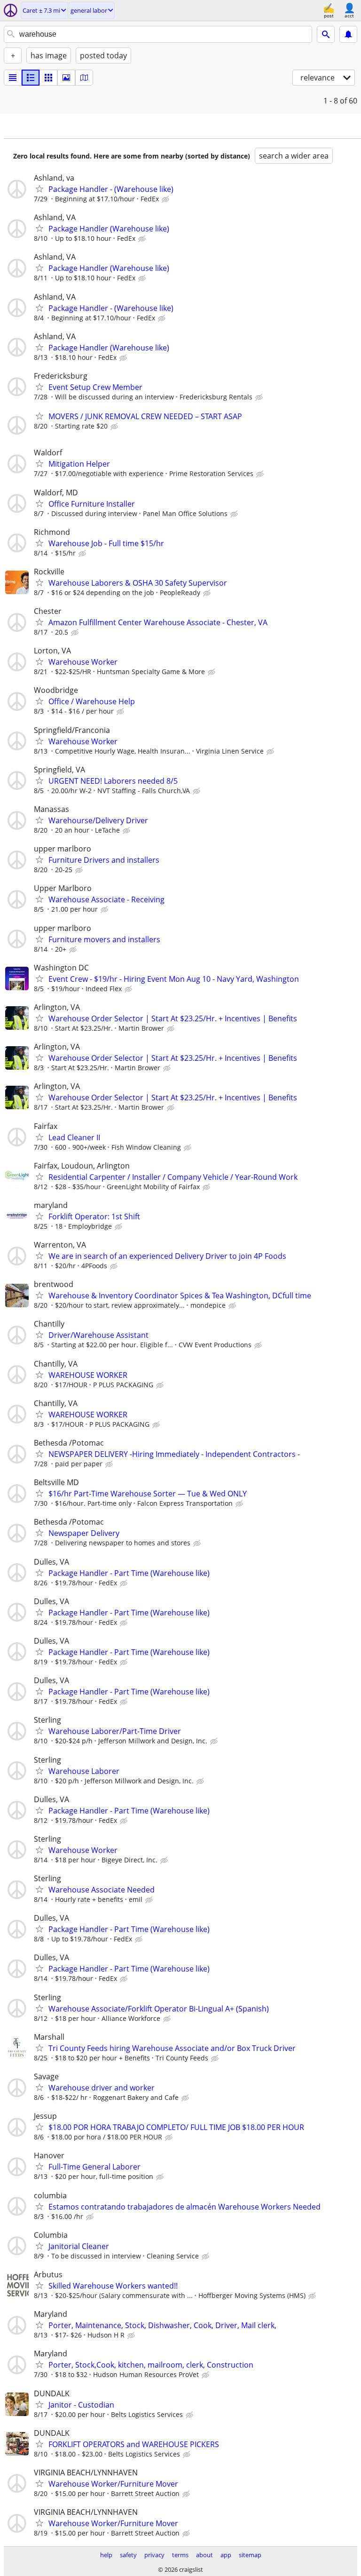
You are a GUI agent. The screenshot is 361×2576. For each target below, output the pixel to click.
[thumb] (31, 78)
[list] (13, 78)
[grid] (48, 78)
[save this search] (348, 34)
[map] (84, 78)
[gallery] (66, 78)
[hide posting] (166, 199)
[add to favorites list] (39, 189)
